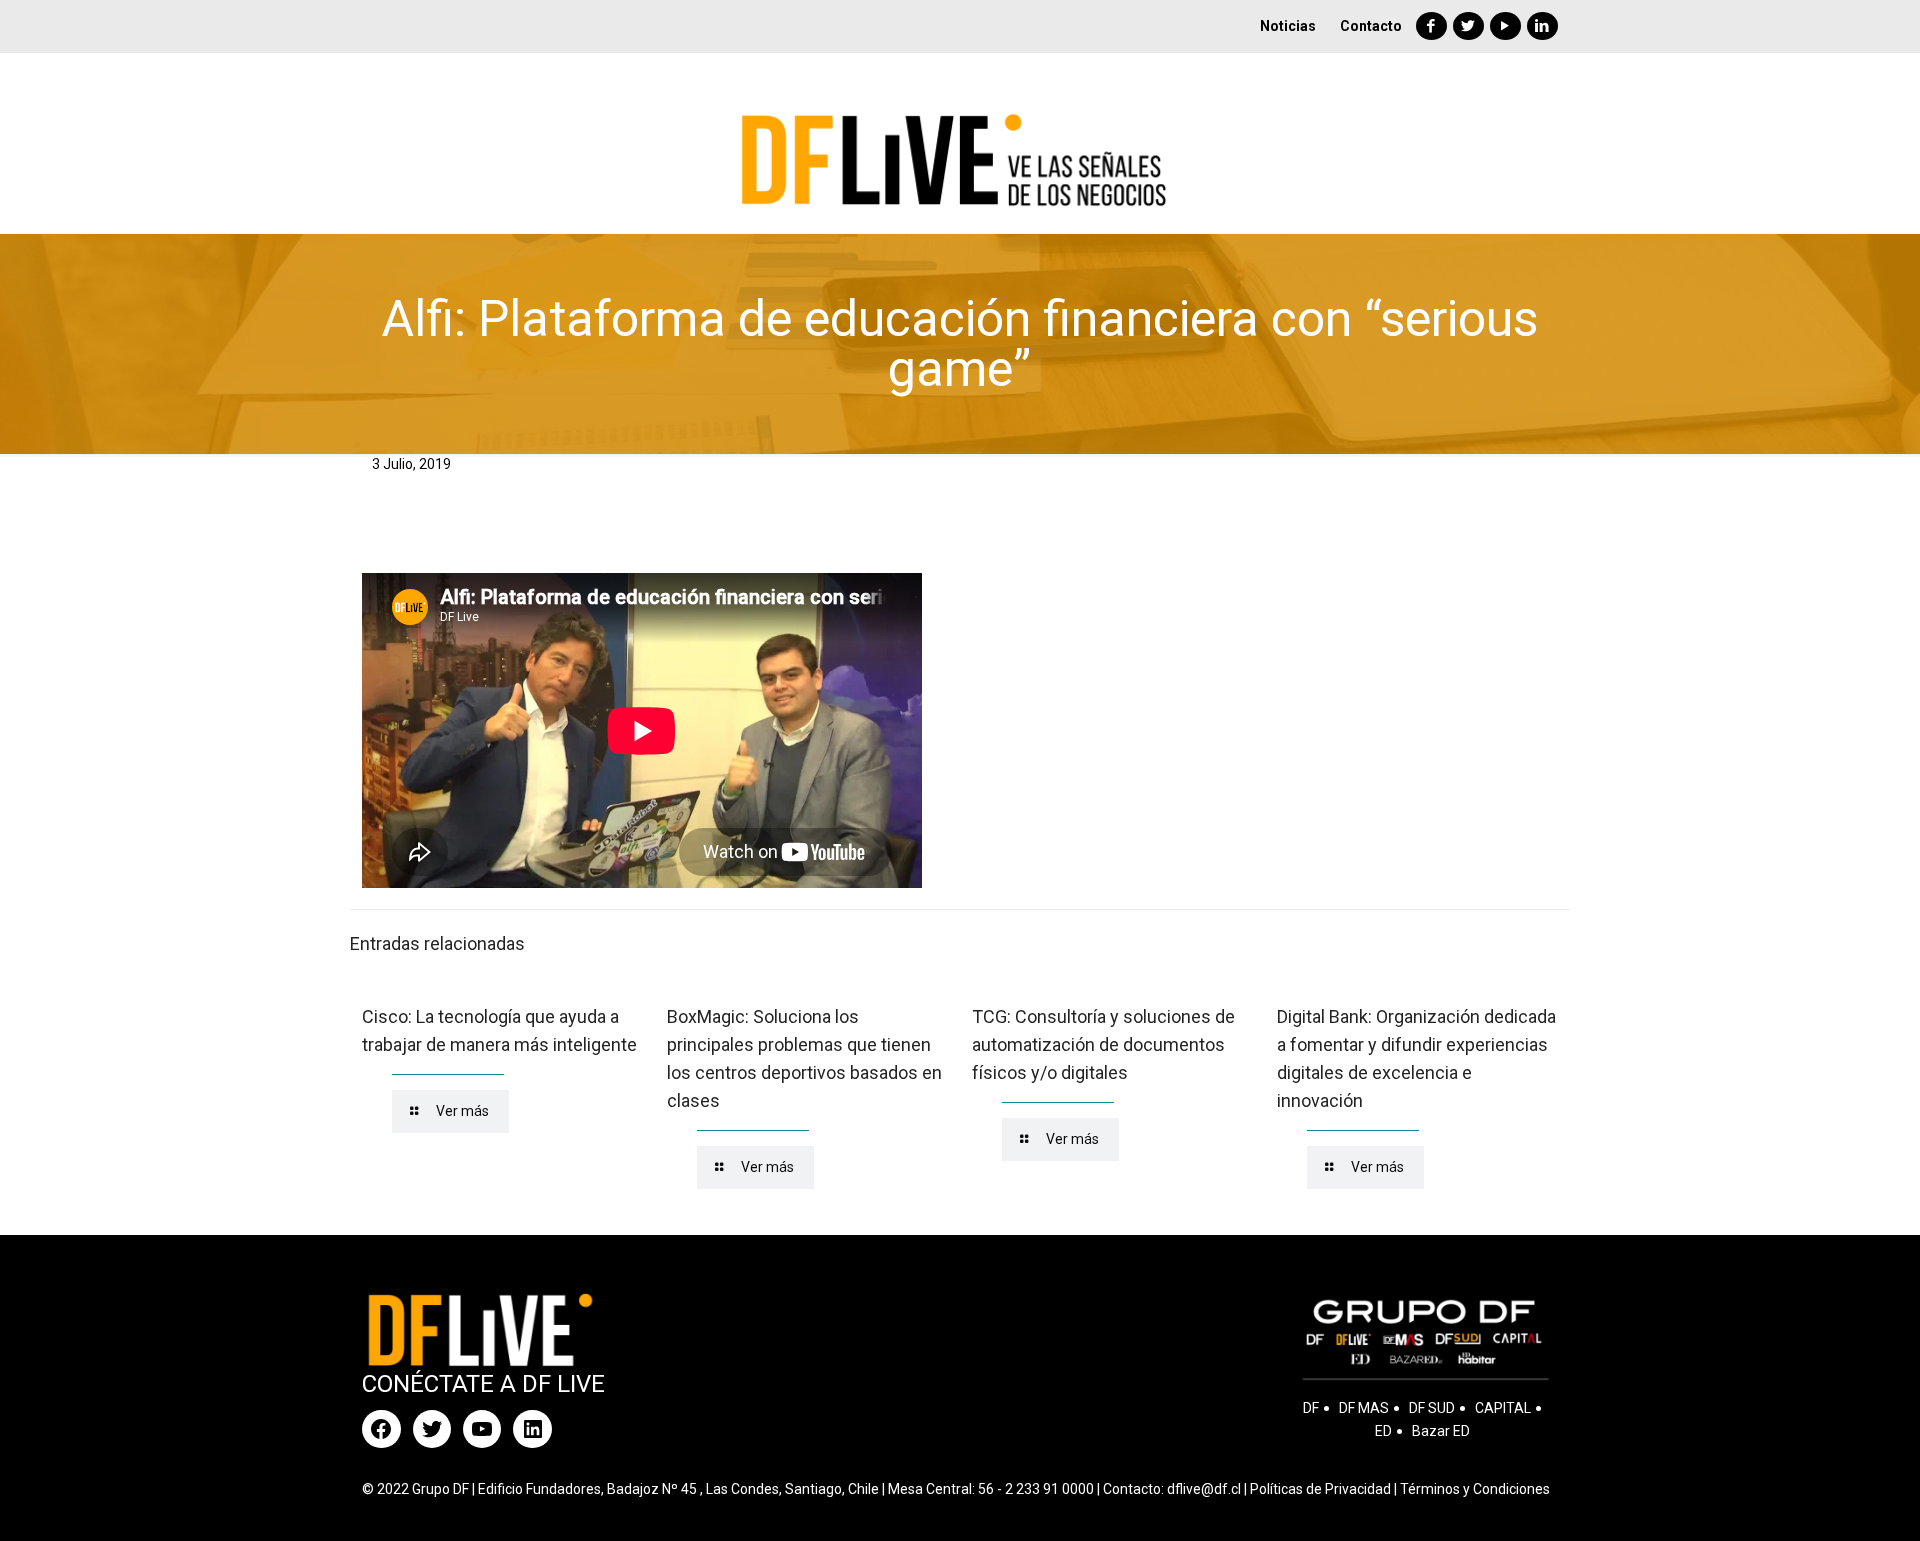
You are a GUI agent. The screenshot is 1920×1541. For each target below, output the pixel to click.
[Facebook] (1431, 26)
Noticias (1288, 26)
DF (1311, 1408)
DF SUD (1432, 1408)
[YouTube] (1505, 26)
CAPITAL (1503, 1408)
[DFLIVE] (959, 143)
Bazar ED (1441, 1431)
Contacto (1371, 26)
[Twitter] (1468, 26)
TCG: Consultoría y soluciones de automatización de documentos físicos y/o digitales (1103, 1044)
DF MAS (1364, 1408)
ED (1383, 1431)
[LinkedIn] (1542, 26)
